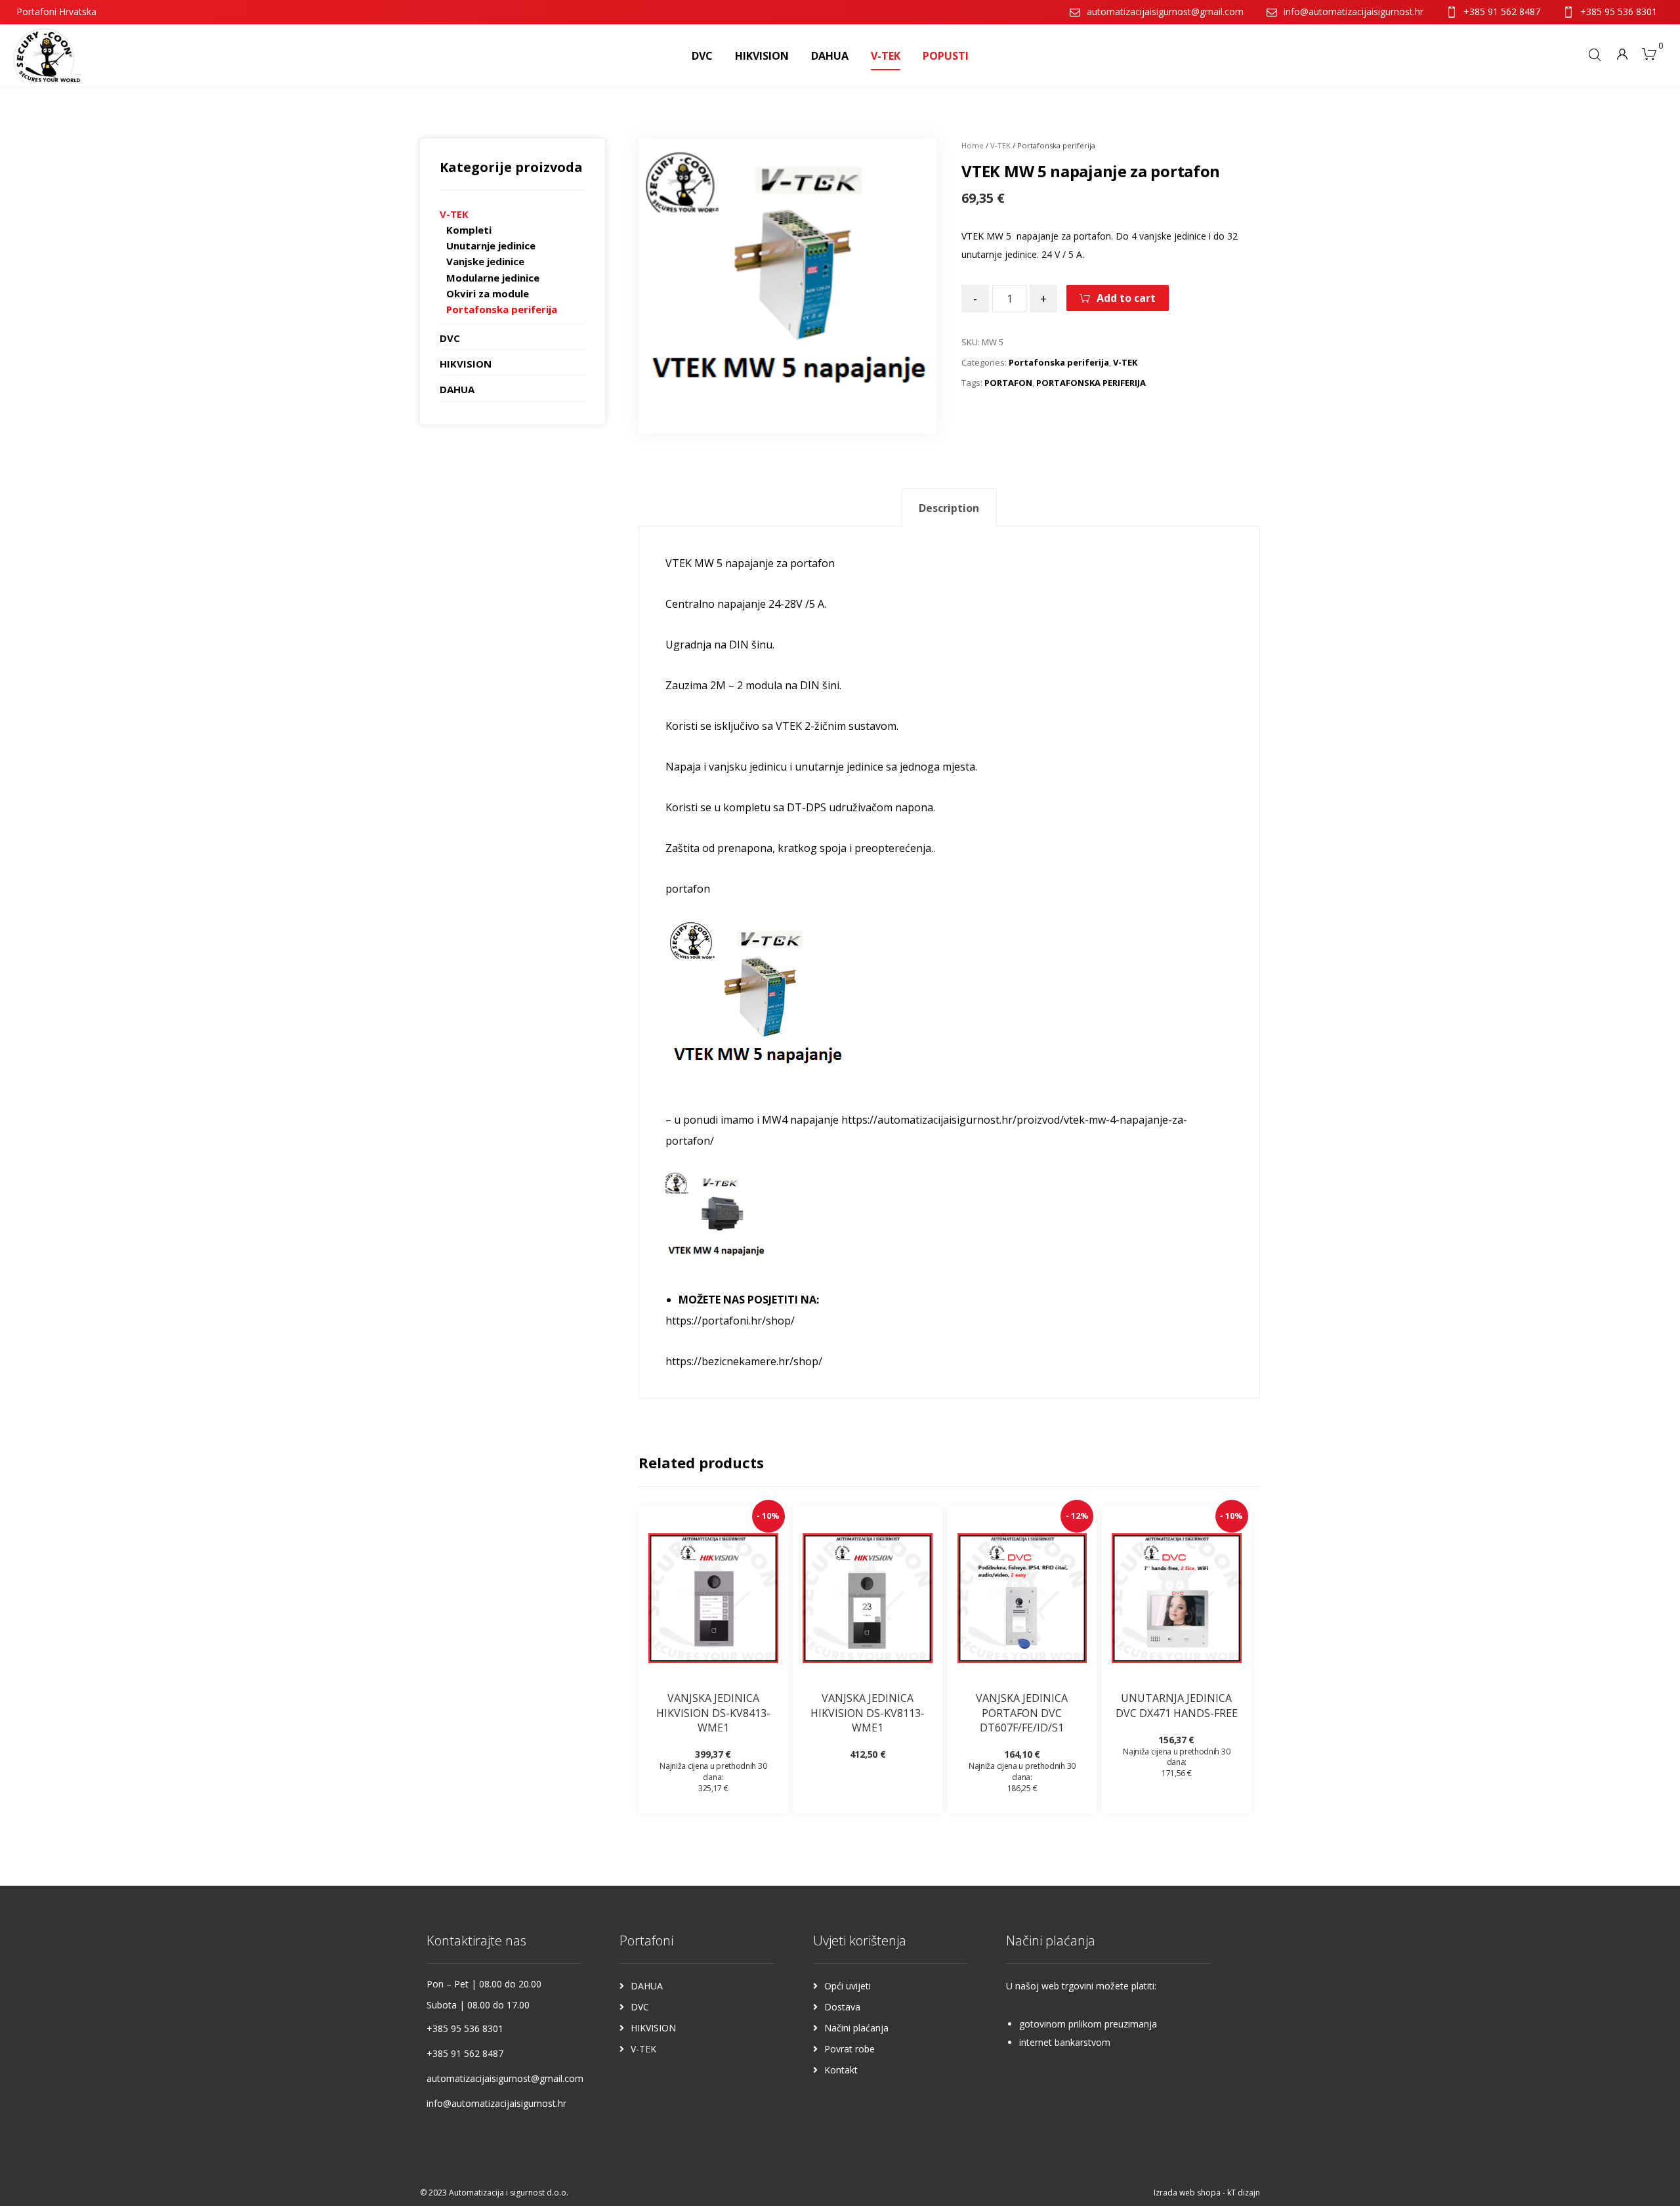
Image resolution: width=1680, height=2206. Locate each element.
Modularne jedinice (493, 278)
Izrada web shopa (1187, 2193)
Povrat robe (850, 2049)
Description (949, 508)
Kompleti (469, 230)
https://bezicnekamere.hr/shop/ (744, 1361)
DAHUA (457, 389)
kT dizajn (1244, 2193)
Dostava (842, 2007)
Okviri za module (488, 293)
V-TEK (1000, 145)
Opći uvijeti (848, 1986)
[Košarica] (1649, 53)
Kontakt (841, 2070)
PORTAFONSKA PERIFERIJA (1091, 383)
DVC (450, 338)
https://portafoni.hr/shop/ (730, 1321)
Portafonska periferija (1059, 362)
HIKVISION (466, 364)
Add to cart (1126, 298)
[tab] (949, 508)
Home (973, 145)
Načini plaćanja (856, 2028)
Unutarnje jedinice (491, 245)
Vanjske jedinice (485, 261)
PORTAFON (1008, 383)
